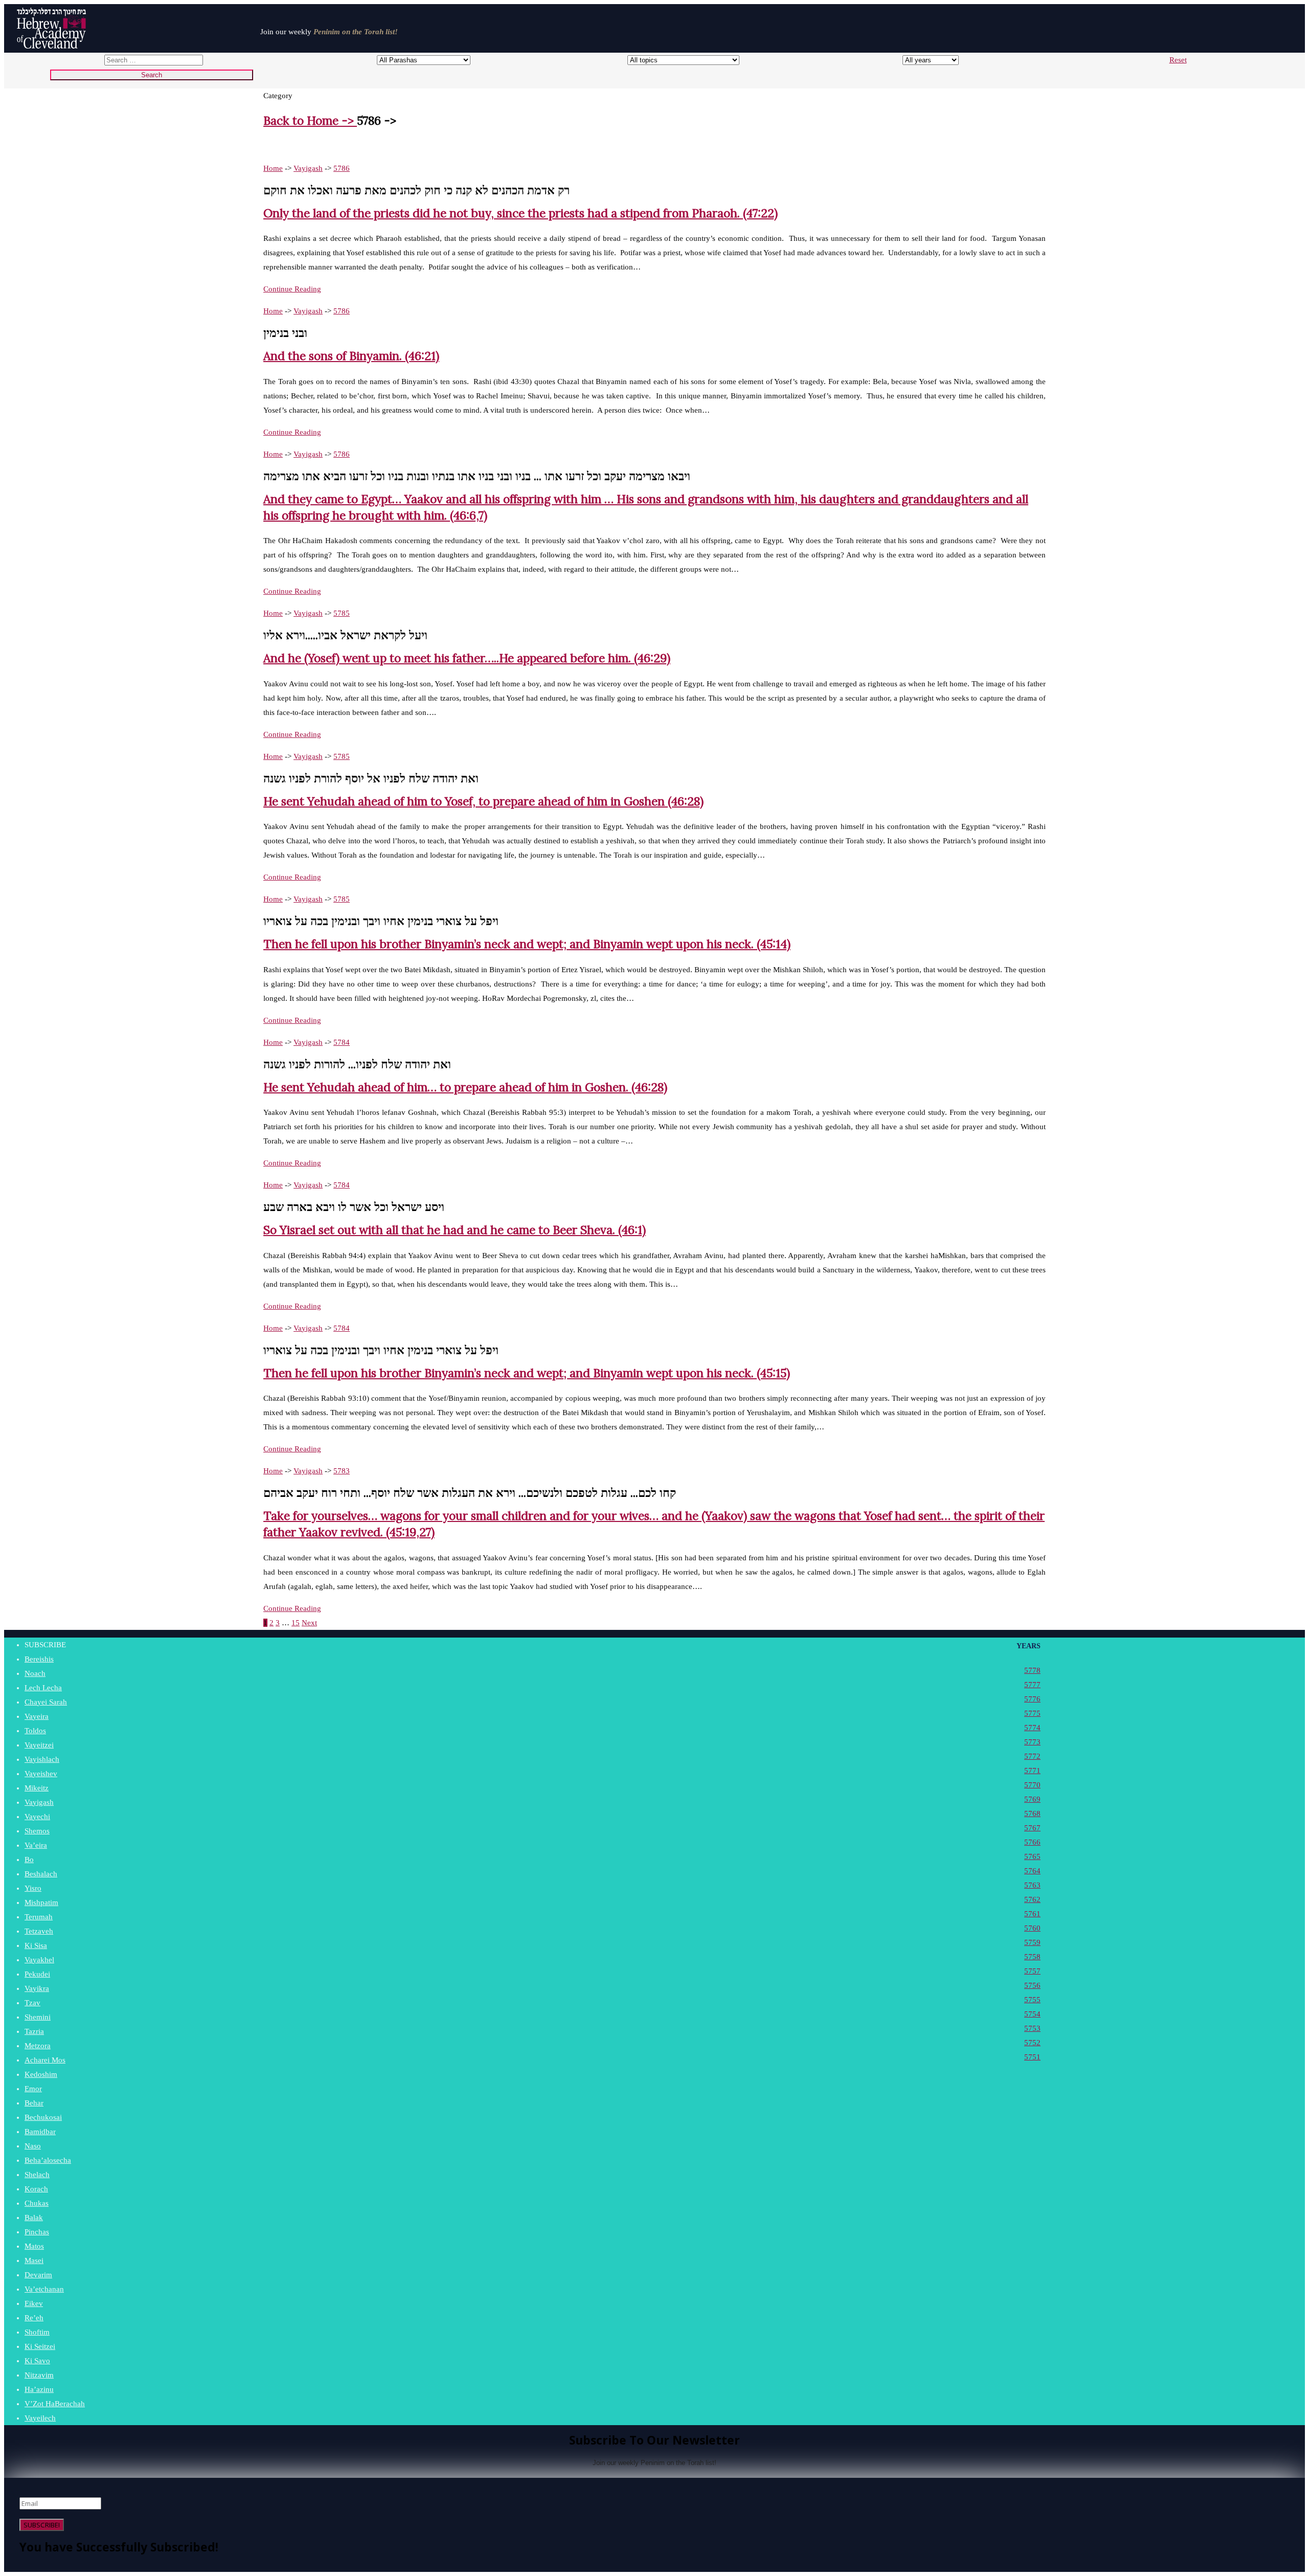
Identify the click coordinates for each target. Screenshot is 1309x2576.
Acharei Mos (45, 2060)
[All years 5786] (921, 60)
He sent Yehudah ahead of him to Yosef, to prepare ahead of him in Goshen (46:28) (483, 801)
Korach (36, 2189)
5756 (1032, 1985)
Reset (1178, 60)
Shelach (37, 2175)
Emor (33, 2089)
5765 (1032, 1856)
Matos (34, 2246)
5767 (1032, 1828)
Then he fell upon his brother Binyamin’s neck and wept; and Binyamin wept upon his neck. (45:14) (527, 944)
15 (296, 1623)
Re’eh (34, 2318)
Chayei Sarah (46, 1702)
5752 (1032, 2043)
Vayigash (308, 168)
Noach (35, 1673)
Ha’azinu (39, 2389)
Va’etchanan (44, 2289)
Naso (33, 2146)
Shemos (37, 1831)
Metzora (38, 2046)
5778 (1032, 1670)
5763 (1032, 1885)
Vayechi (37, 1817)
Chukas (37, 2203)
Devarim (38, 2275)
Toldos (35, 1731)
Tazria (34, 2031)
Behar (34, 2103)
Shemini (38, 2017)
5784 (342, 1042)
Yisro (33, 1888)
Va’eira (36, 1845)
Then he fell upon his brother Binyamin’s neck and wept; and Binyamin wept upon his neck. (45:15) (527, 1373)
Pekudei (37, 1974)
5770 (1032, 1785)
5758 (1032, 1957)
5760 (1032, 1928)
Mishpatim (41, 1902)
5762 (1032, 1899)
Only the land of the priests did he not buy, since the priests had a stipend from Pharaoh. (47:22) (521, 213)
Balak (34, 2217)
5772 (1032, 1756)
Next (309, 1623)
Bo (29, 1860)
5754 (1032, 2014)
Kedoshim (41, 2074)
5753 (1032, 2028)
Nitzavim (39, 2375)
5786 (342, 168)
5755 (1032, 2000)
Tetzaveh (39, 1931)
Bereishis (39, 1659)
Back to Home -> (310, 120)
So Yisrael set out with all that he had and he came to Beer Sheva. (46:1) (455, 1230)
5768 (1032, 1813)
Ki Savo (37, 2361)
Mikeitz (37, 1788)
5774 (1032, 1728)
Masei (34, 2260)
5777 (1032, 1685)
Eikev (34, 2303)
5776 (1032, 1699)
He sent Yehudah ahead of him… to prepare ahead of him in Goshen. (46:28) (465, 1087)
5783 (342, 1471)
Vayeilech (40, 2418)
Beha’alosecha (48, 2160)
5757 (1032, 1971)
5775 (1032, 1713)
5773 (1032, 1742)
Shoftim (37, 2332)
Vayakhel (39, 1960)
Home (273, 168)
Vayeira (37, 1716)
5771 (1032, 1771)
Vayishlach (42, 1759)
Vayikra (37, 1988)
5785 (342, 613)
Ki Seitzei (40, 2346)
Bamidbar (40, 2132)
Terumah (39, 1917)
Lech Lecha (43, 1688)
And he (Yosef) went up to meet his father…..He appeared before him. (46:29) (467, 658)
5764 (1032, 1871)
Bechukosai (43, 2117)
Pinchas (37, 2232)
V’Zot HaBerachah (55, 2404)
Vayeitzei (39, 1745)
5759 (1032, 1942)
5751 (1032, 2057)
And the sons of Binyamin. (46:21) (351, 356)
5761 (1032, 1914)
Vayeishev (41, 1774)
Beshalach (41, 1874)
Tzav (32, 2003)
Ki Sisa (36, 1945)
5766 (1032, 1842)
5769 (1032, 1799)
